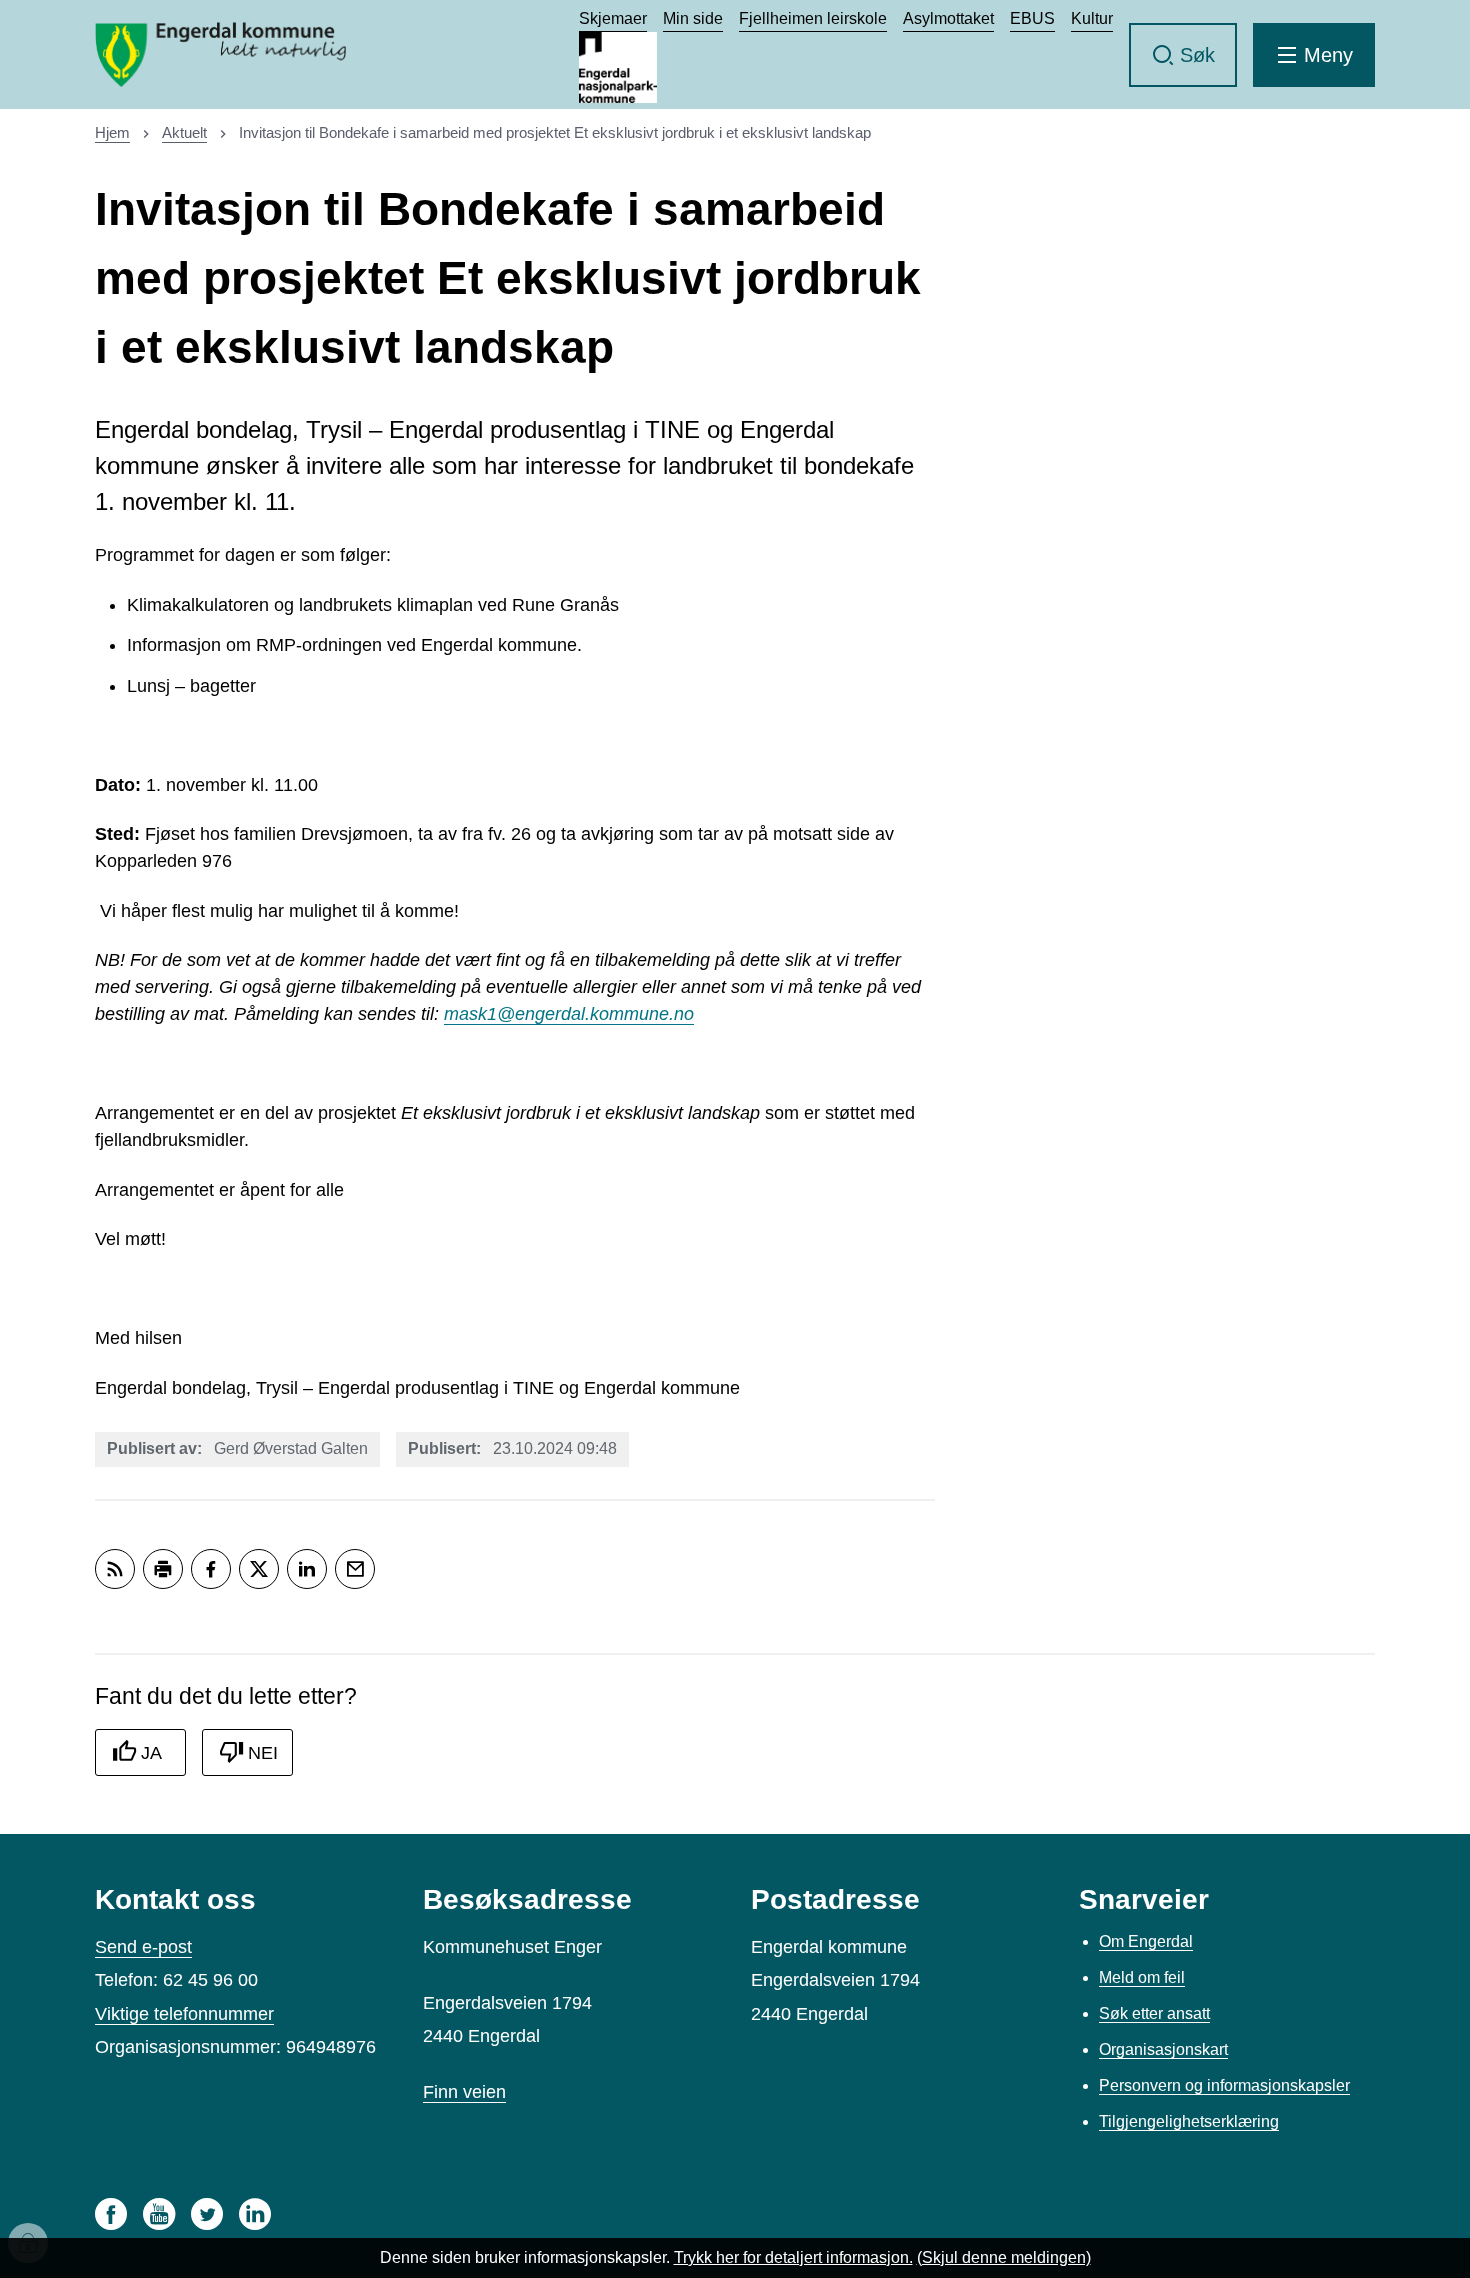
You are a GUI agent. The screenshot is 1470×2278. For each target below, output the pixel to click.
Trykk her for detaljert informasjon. (793, 2257)
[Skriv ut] (163, 1569)
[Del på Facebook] (211, 1569)
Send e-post (143, 1947)
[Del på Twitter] (259, 1569)
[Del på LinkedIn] (307, 1569)
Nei (263, 1753)
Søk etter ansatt (1154, 2013)
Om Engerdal (1146, 1941)
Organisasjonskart (1163, 2049)
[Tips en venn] (355, 1569)
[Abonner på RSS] (115, 1569)
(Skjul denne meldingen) (1004, 2257)
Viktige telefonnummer (184, 2014)
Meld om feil (1142, 1977)
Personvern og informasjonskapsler (1224, 2085)
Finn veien (464, 2092)
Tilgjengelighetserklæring (1189, 2121)
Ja (151, 1753)
